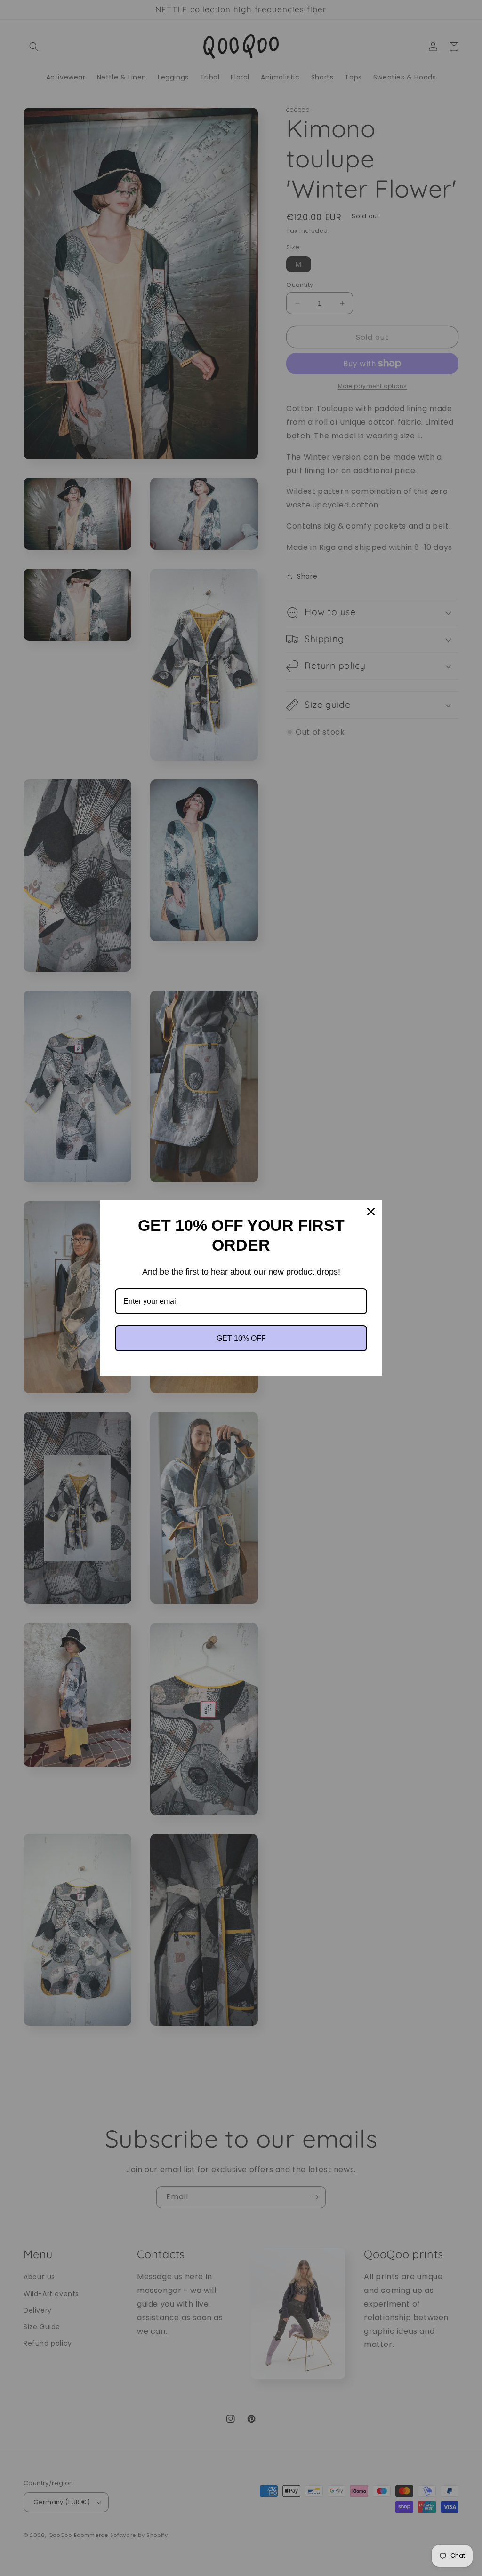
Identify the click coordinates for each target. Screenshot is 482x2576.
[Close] (371, 1212)
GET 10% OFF (241, 1338)
